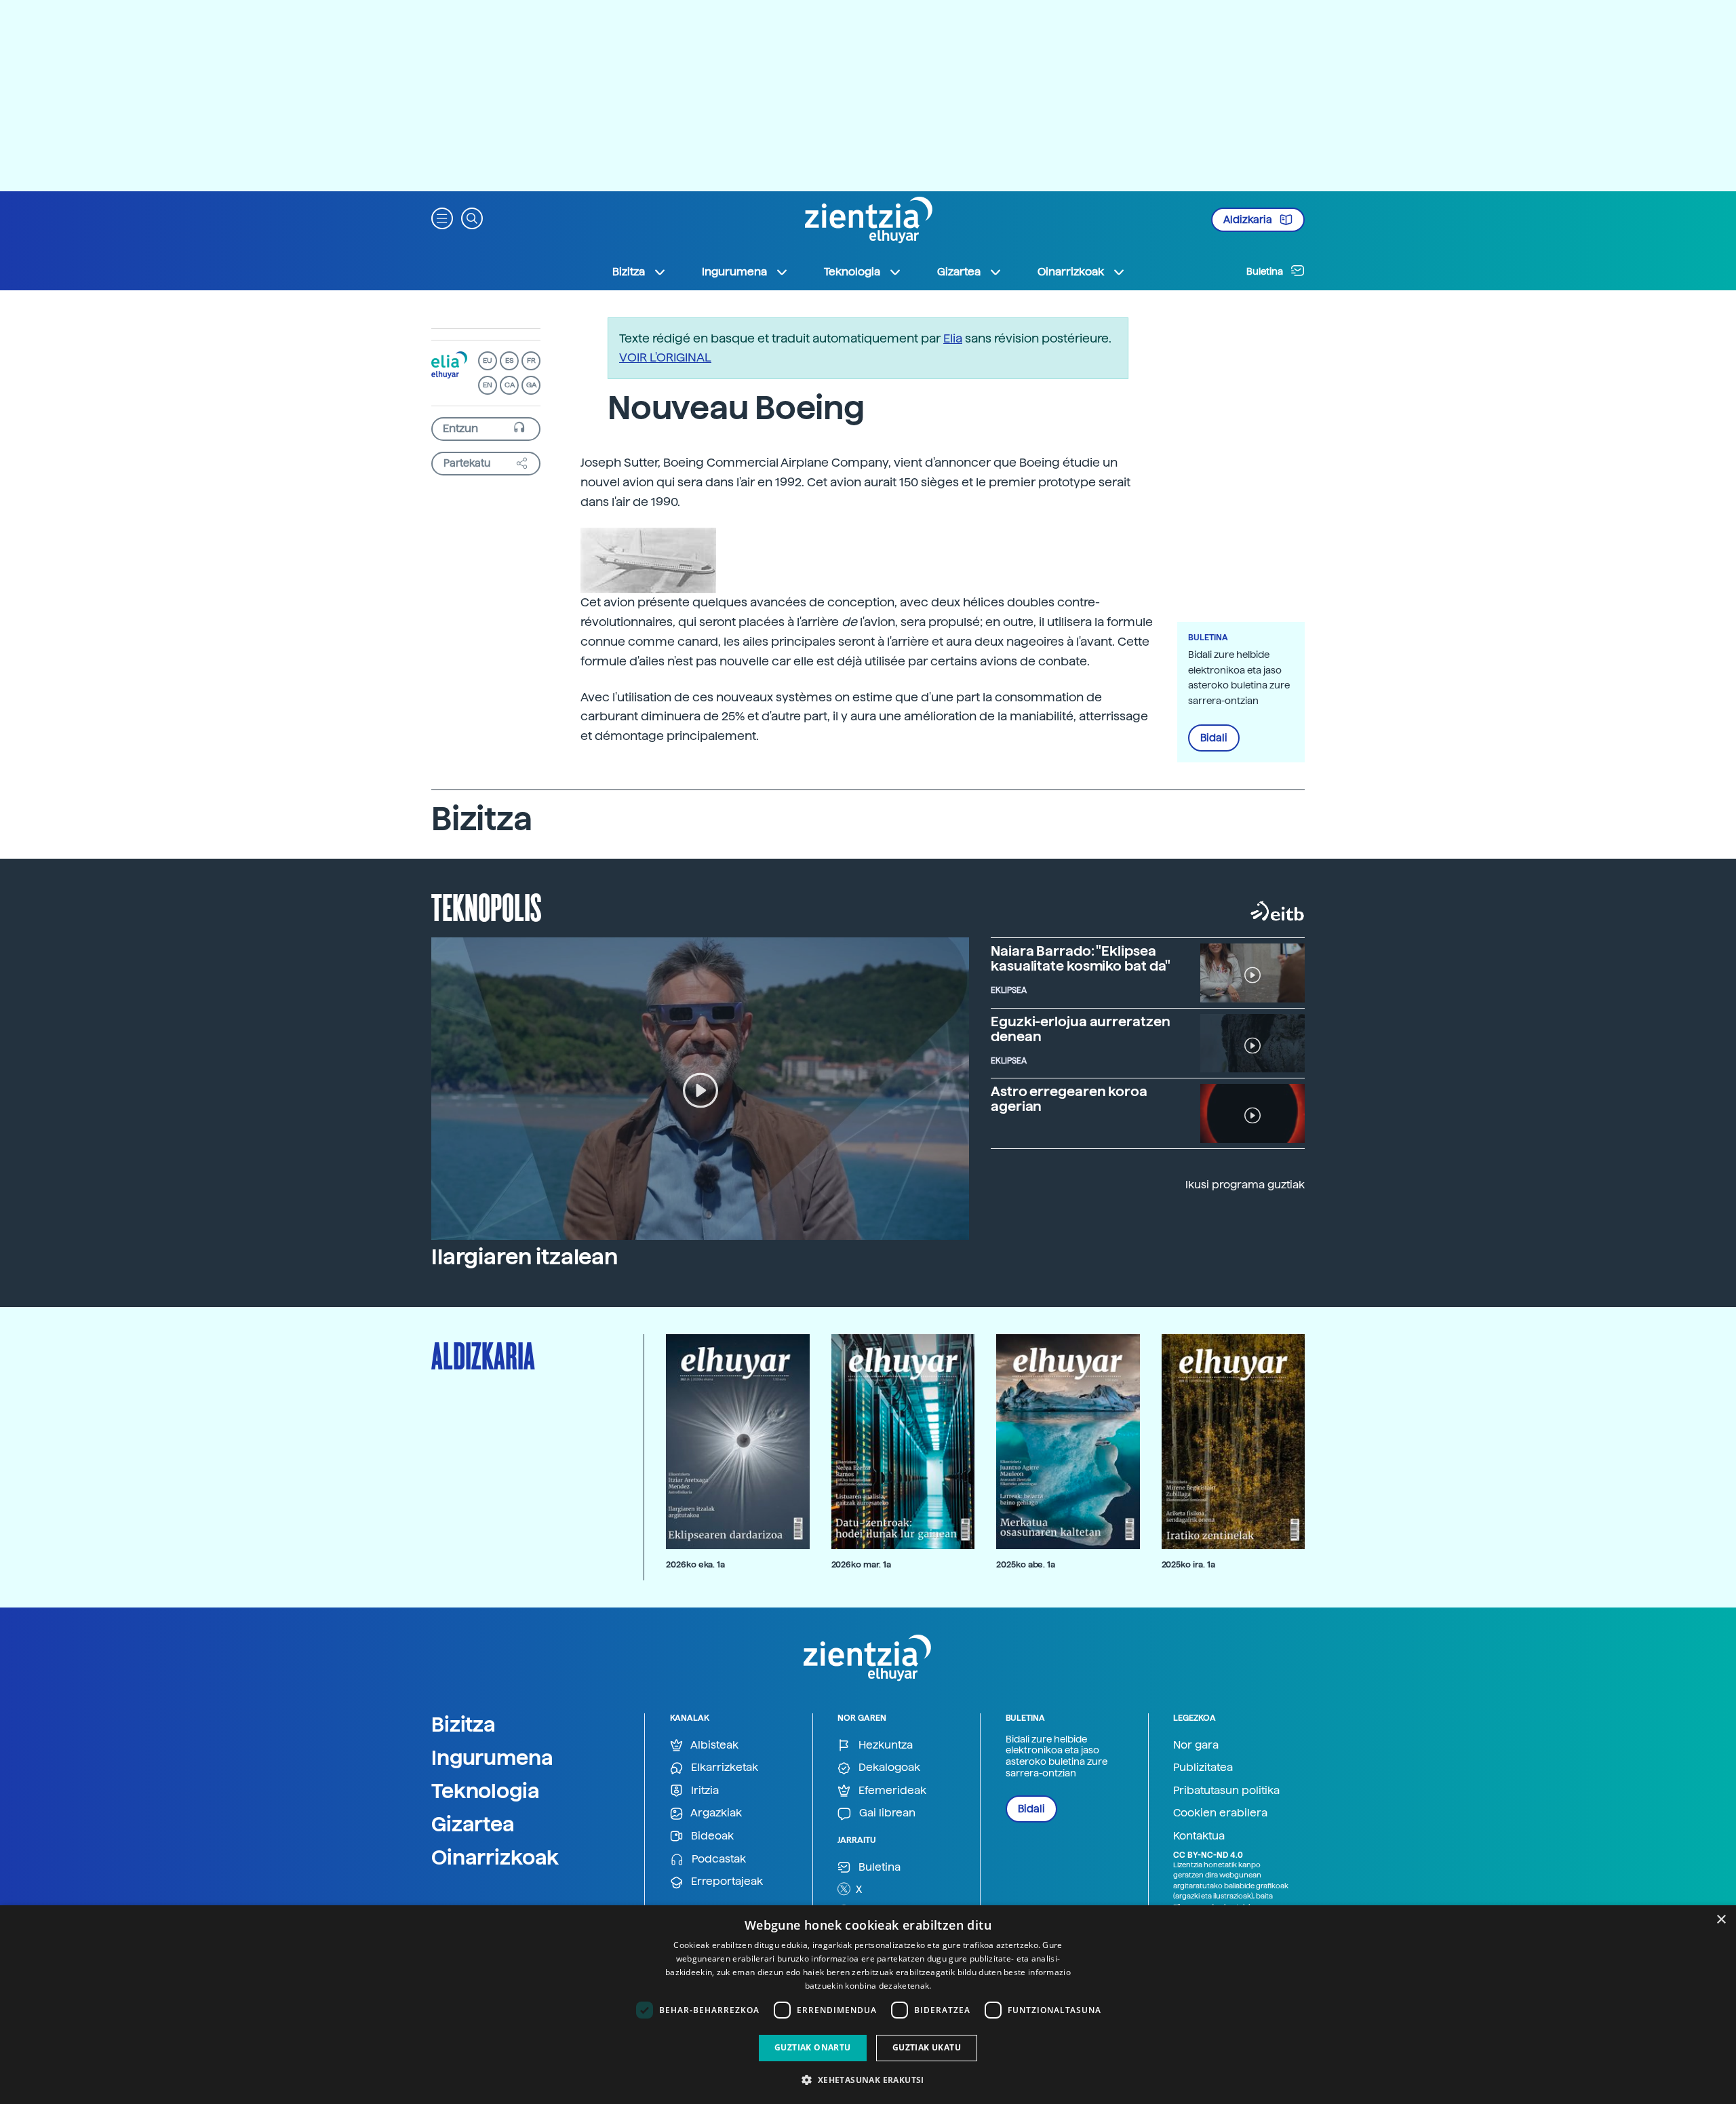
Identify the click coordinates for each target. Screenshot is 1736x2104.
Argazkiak (715, 1813)
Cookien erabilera (1220, 1813)
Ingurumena (492, 1757)
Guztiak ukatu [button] (927, 2047)
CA (510, 385)
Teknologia (486, 1791)
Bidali (1214, 738)
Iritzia (704, 1790)
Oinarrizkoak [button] (1071, 272)
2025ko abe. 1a (1026, 1564)
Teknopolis (487, 906)
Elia (953, 338)
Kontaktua (1199, 1836)
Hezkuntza (884, 1745)
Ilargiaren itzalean (525, 1257)
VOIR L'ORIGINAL (665, 357)
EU (488, 361)
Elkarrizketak (723, 1767)
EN (488, 385)
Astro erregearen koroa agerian (1069, 1099)
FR (531, 361)
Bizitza (463, 1724)
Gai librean (886, 1813)
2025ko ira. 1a (1188, 1564)
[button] (442, 217)
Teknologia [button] (852, 272)
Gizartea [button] (959, 272)
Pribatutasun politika (1226, 1790)
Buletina (1266, 271)
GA (531, 385)
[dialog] (868, 2005)
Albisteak (713, 1745)
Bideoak (711, 1836)
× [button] (1721, 1920)
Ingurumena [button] (734, 272)
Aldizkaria (1249, 220)
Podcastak (717, 1859)
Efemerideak (891, 1790)
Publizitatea (1203, 1767)
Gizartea (473, 1824)
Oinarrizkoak (495, 1857)
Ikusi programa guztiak (1245, 1185)
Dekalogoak (888, 1767)
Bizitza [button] (629, 272)
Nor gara (1196, 1745)
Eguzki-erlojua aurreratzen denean (1080, 1029)
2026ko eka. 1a (695, 1564)
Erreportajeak (726, 1881)
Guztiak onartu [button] (813, 2047)
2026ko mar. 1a (861, 1564)
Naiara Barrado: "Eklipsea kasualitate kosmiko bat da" (1081, 958)
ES (509, 361)
